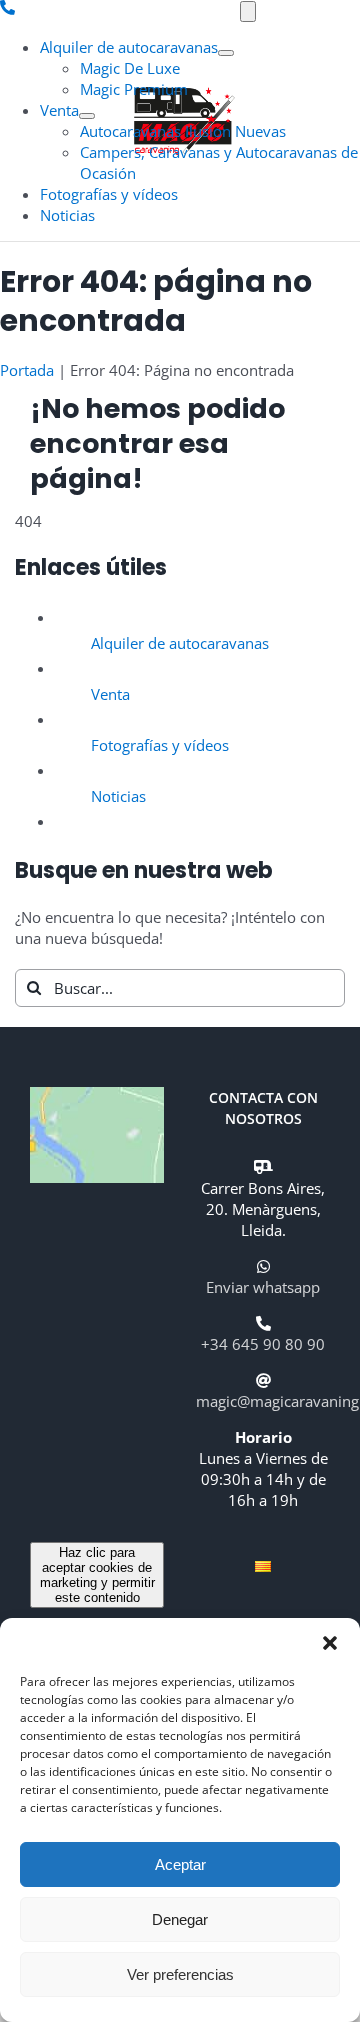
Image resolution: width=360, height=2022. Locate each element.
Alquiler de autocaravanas (180, 643)
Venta (110, 694)
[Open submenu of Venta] (87, 116)
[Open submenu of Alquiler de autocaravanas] (226, 53)
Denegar (180, 1919)
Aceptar (180, 1864)
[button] (330, 1643)
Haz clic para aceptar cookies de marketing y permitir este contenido (97, 1575)
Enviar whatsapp (263, 1287)
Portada (27, 370)
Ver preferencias (180, 1974)
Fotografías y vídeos (160, 745)
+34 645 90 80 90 (263, 1344)
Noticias (118, 796)
